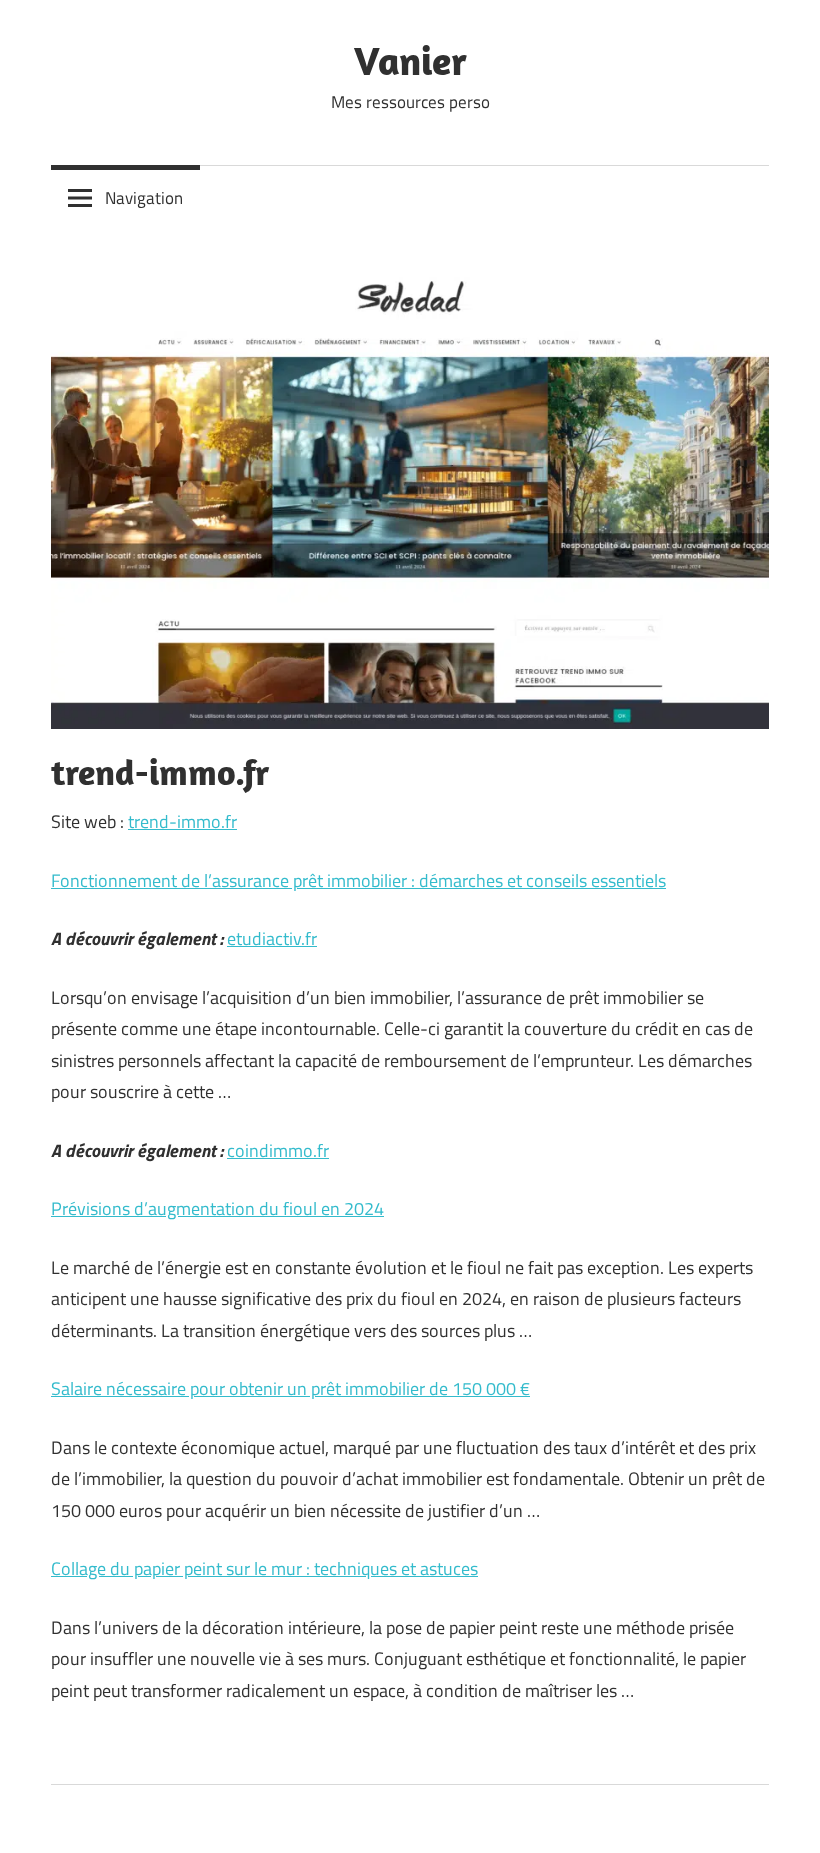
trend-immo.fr (182, 821)
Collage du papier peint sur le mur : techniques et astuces (264, 1568)
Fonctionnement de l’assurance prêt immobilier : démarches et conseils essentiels (358, 880)
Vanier (410, 60)
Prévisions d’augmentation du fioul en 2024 (217, 1208)
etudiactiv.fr (272, 938)
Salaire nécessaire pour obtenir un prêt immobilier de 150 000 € (290, 1388)
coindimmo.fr (278, 1150)
